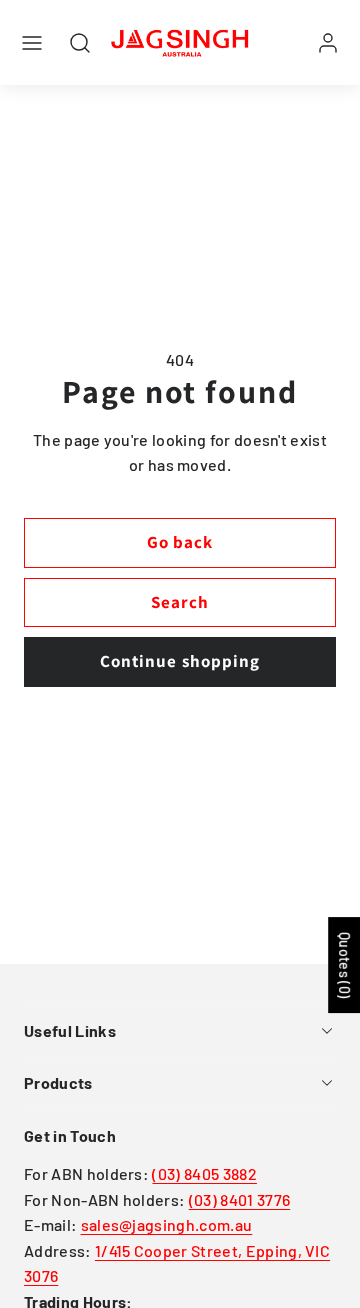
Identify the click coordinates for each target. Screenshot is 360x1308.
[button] (32, 43)
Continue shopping (179, 661)
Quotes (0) (344, 965)
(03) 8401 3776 (239, 1199)
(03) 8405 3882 (204, 1173)
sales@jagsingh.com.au (167, 1224)
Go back (180, 542)
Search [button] (180, 602)
